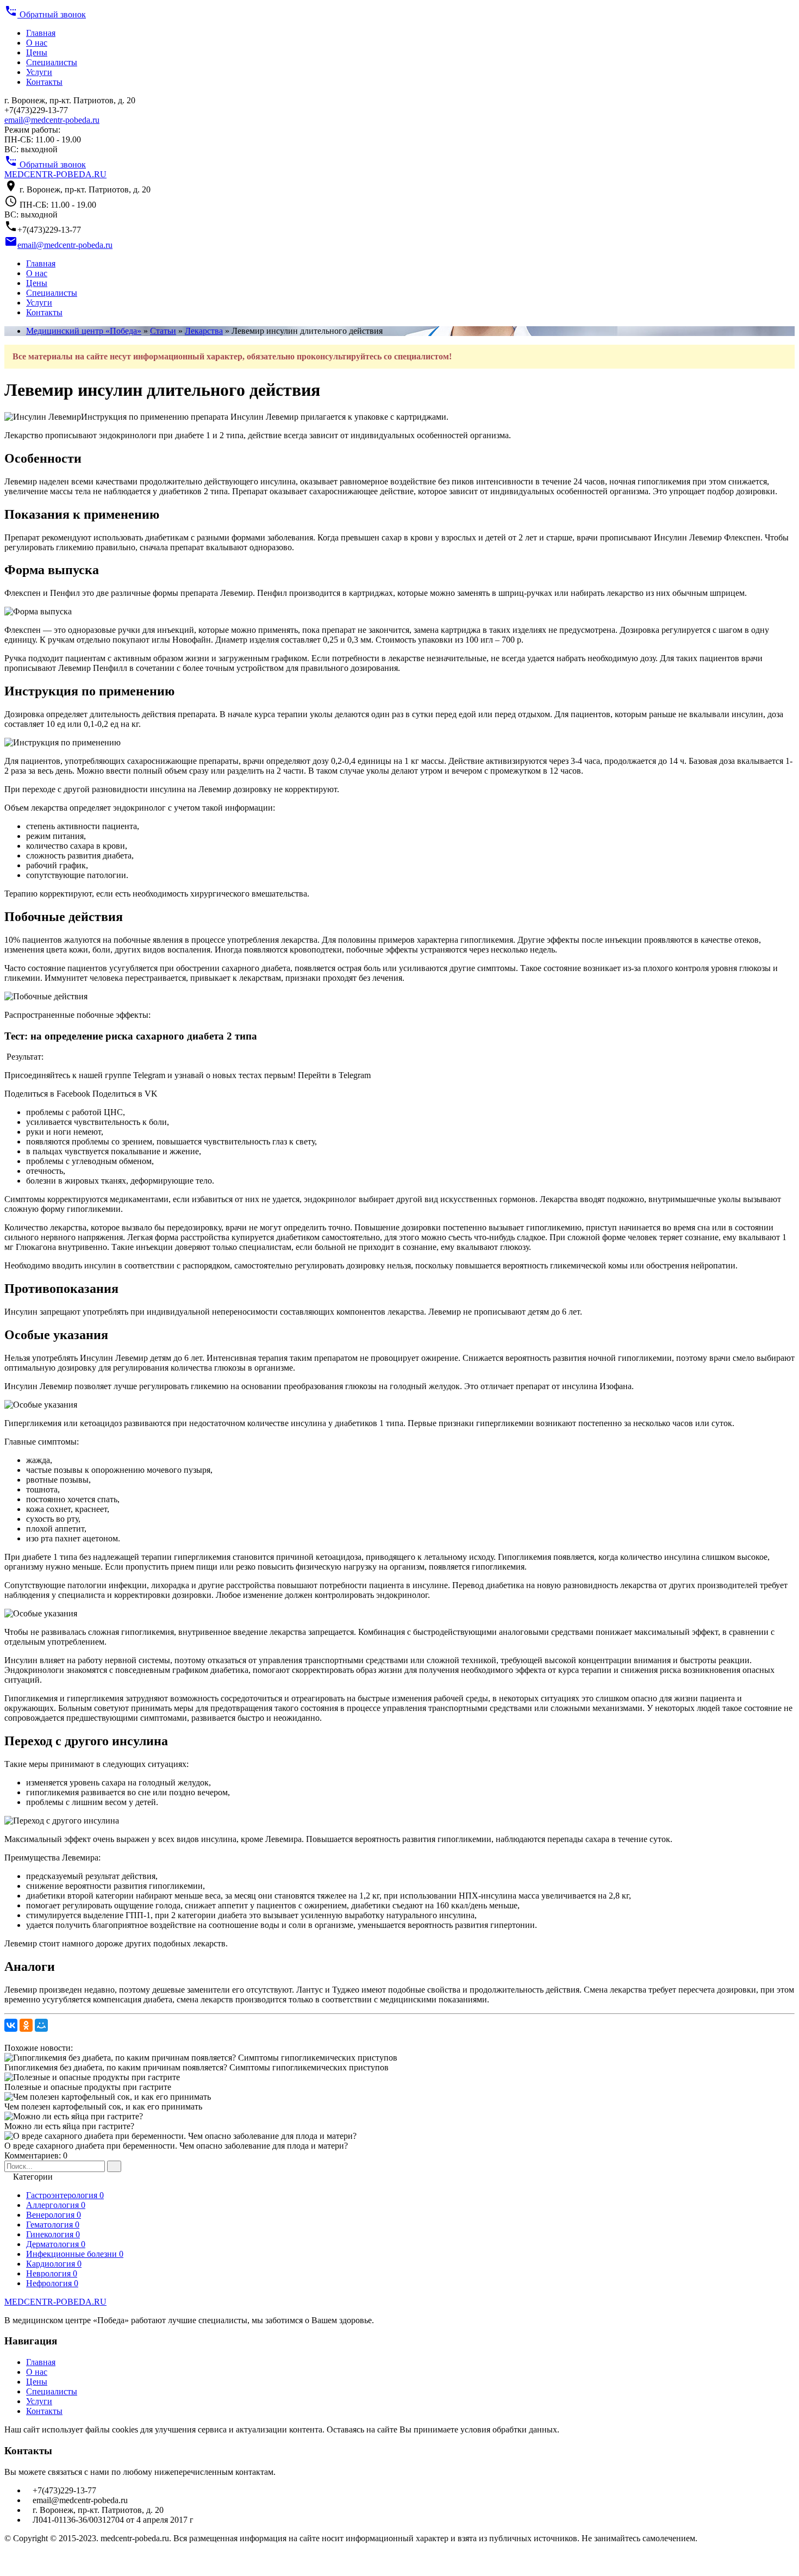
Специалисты (52, 62)
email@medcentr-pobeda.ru (52, 120)
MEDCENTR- (55, 174)
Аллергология (56, 2205)
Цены (37, 52)
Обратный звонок (45, 14)
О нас (37, 43)
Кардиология (54, 2264)
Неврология (52, 2273)
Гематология (53, 2225)
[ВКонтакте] (11, 2025)
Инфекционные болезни (75, 2254)
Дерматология (56, 2244)
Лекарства (204, 331)
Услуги (39, 72)
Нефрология (52, 2283)
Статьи (163, 331)
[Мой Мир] (41, 2025)
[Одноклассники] (26, 2025)
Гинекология (53, 2234)
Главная (41, 33)
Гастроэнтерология (65, 2195)
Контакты (44, 82)
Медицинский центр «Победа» (84, 331)
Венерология (54, 2215)
